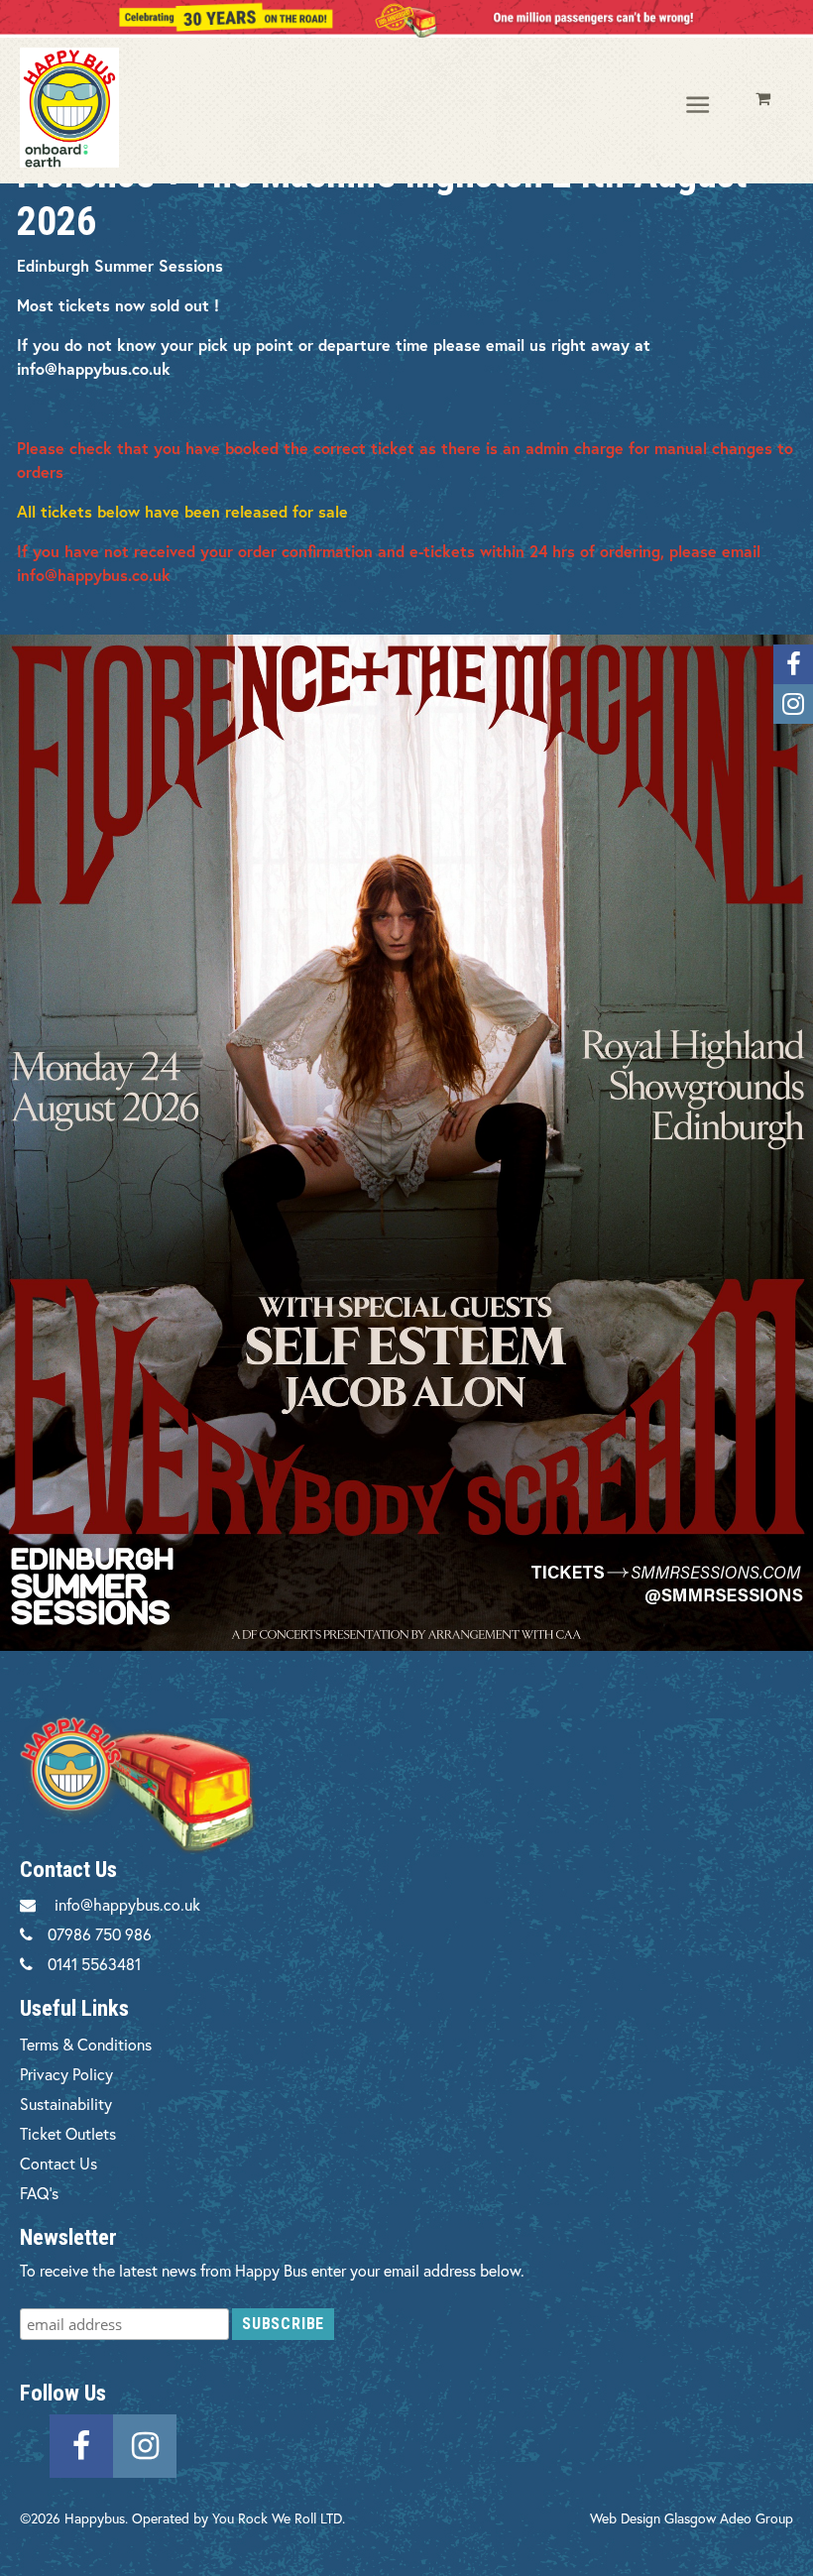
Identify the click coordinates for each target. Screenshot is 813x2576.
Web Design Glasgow (653, 2518)
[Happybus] (106, 108)
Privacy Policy (66, 2074)
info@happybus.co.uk (127, 1904)
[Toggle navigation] (699, 106)
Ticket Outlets (68, 2133)
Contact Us (58, 2163)
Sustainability (66, 2104)
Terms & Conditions (86, 2044)
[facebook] (81, 2444)
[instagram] (145, 2444)
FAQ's (39, 2193)
